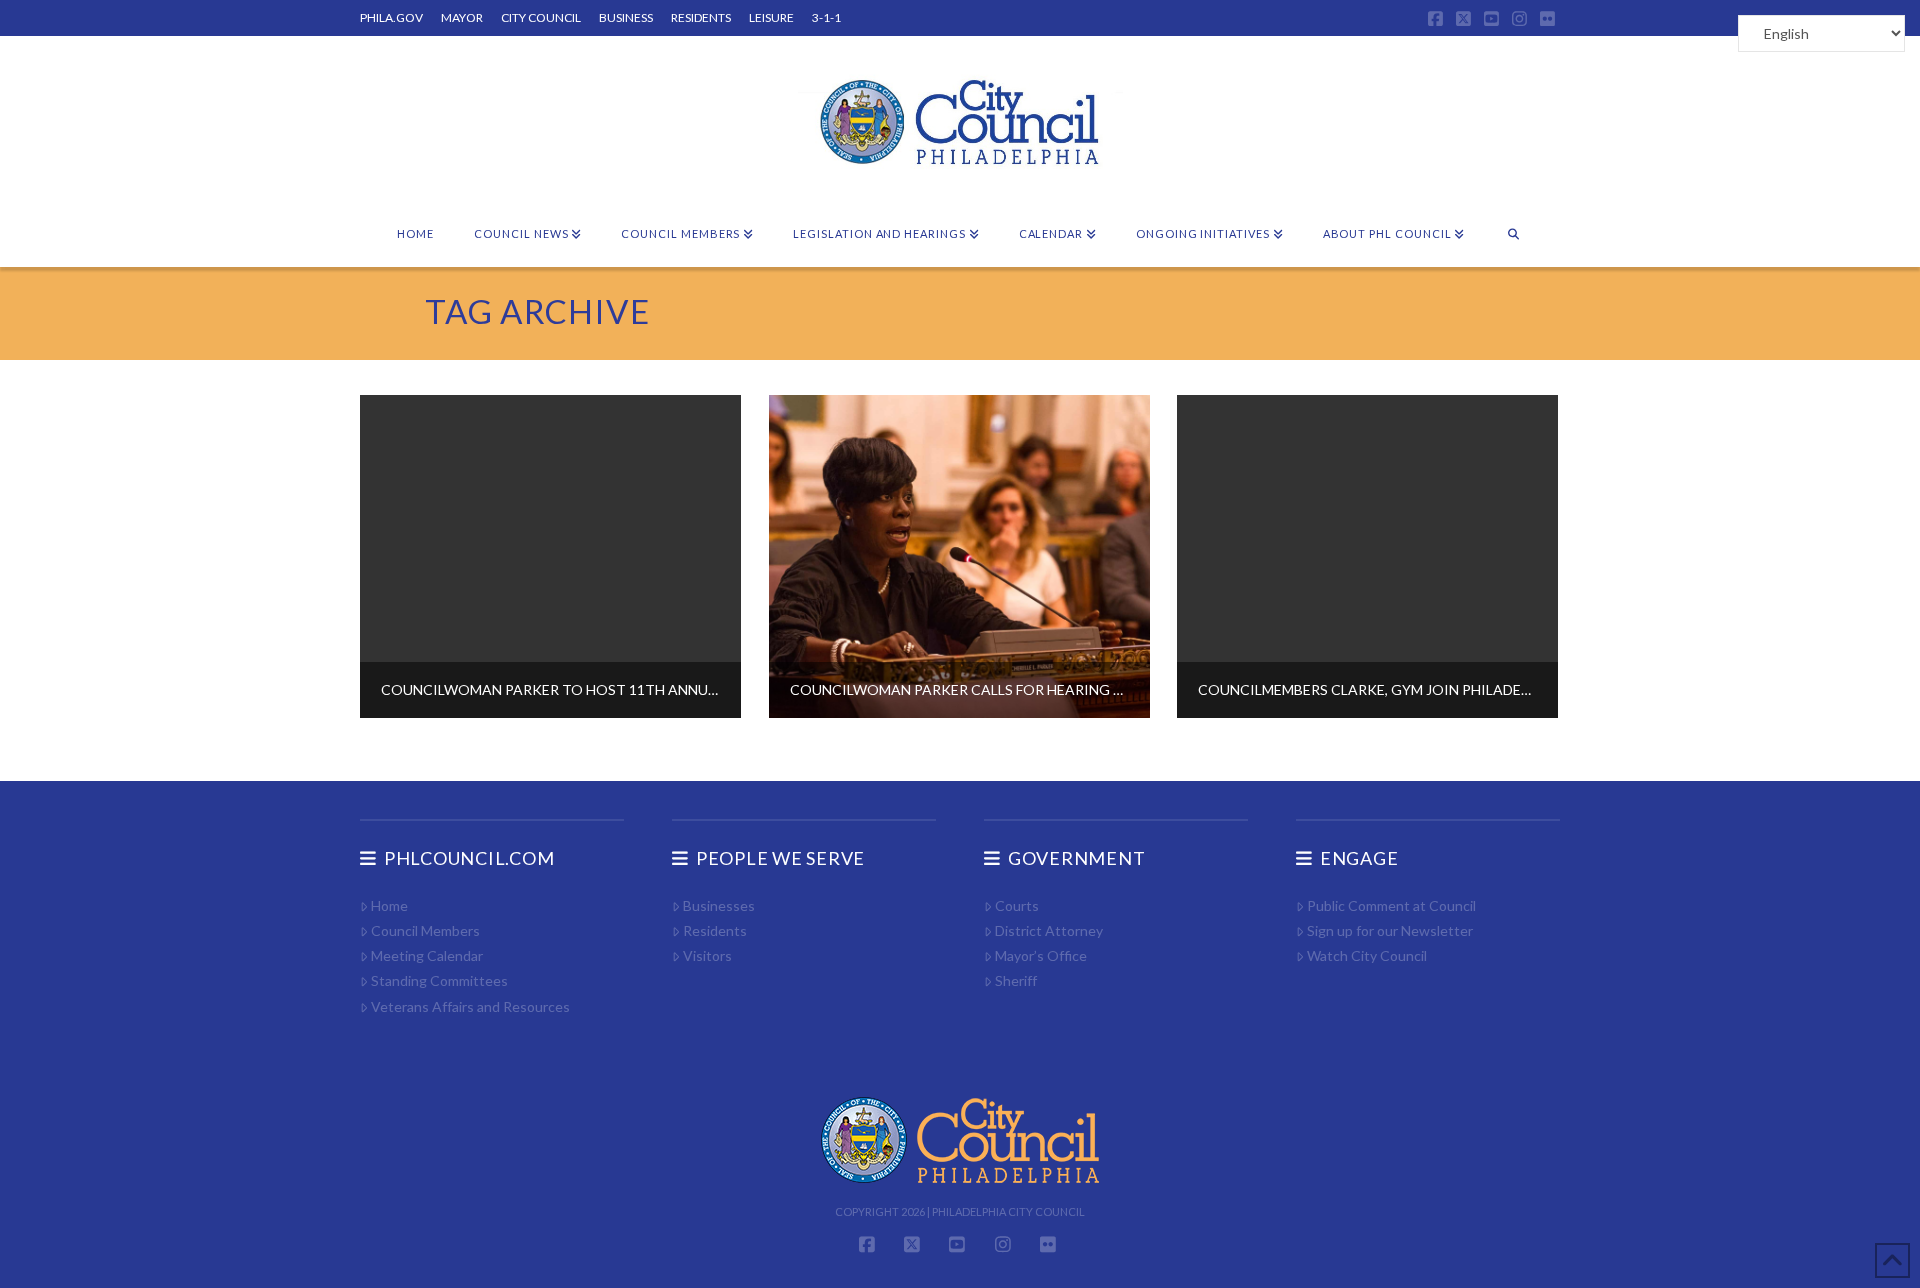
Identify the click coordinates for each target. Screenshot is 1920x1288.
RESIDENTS (701, 17)
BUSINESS (626, 17)
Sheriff (1016, 980)
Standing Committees (439, 980)
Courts (1017, 905)
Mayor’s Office (1041, 955)
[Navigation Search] (1513, 235)
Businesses (719, 905)
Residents (715, 930)
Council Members (425, 930)
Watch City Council (1367, 955)
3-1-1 (826, 17)
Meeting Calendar (427, 955)
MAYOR (462, 17)
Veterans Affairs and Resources (470, 1006)
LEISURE (771, 17)
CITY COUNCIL (541, 17)
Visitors (707, 955)
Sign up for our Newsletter (1390, 930)
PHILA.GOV (391, 17)
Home (389, 905)
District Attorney (1049, 930)
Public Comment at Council (1391, 905)
